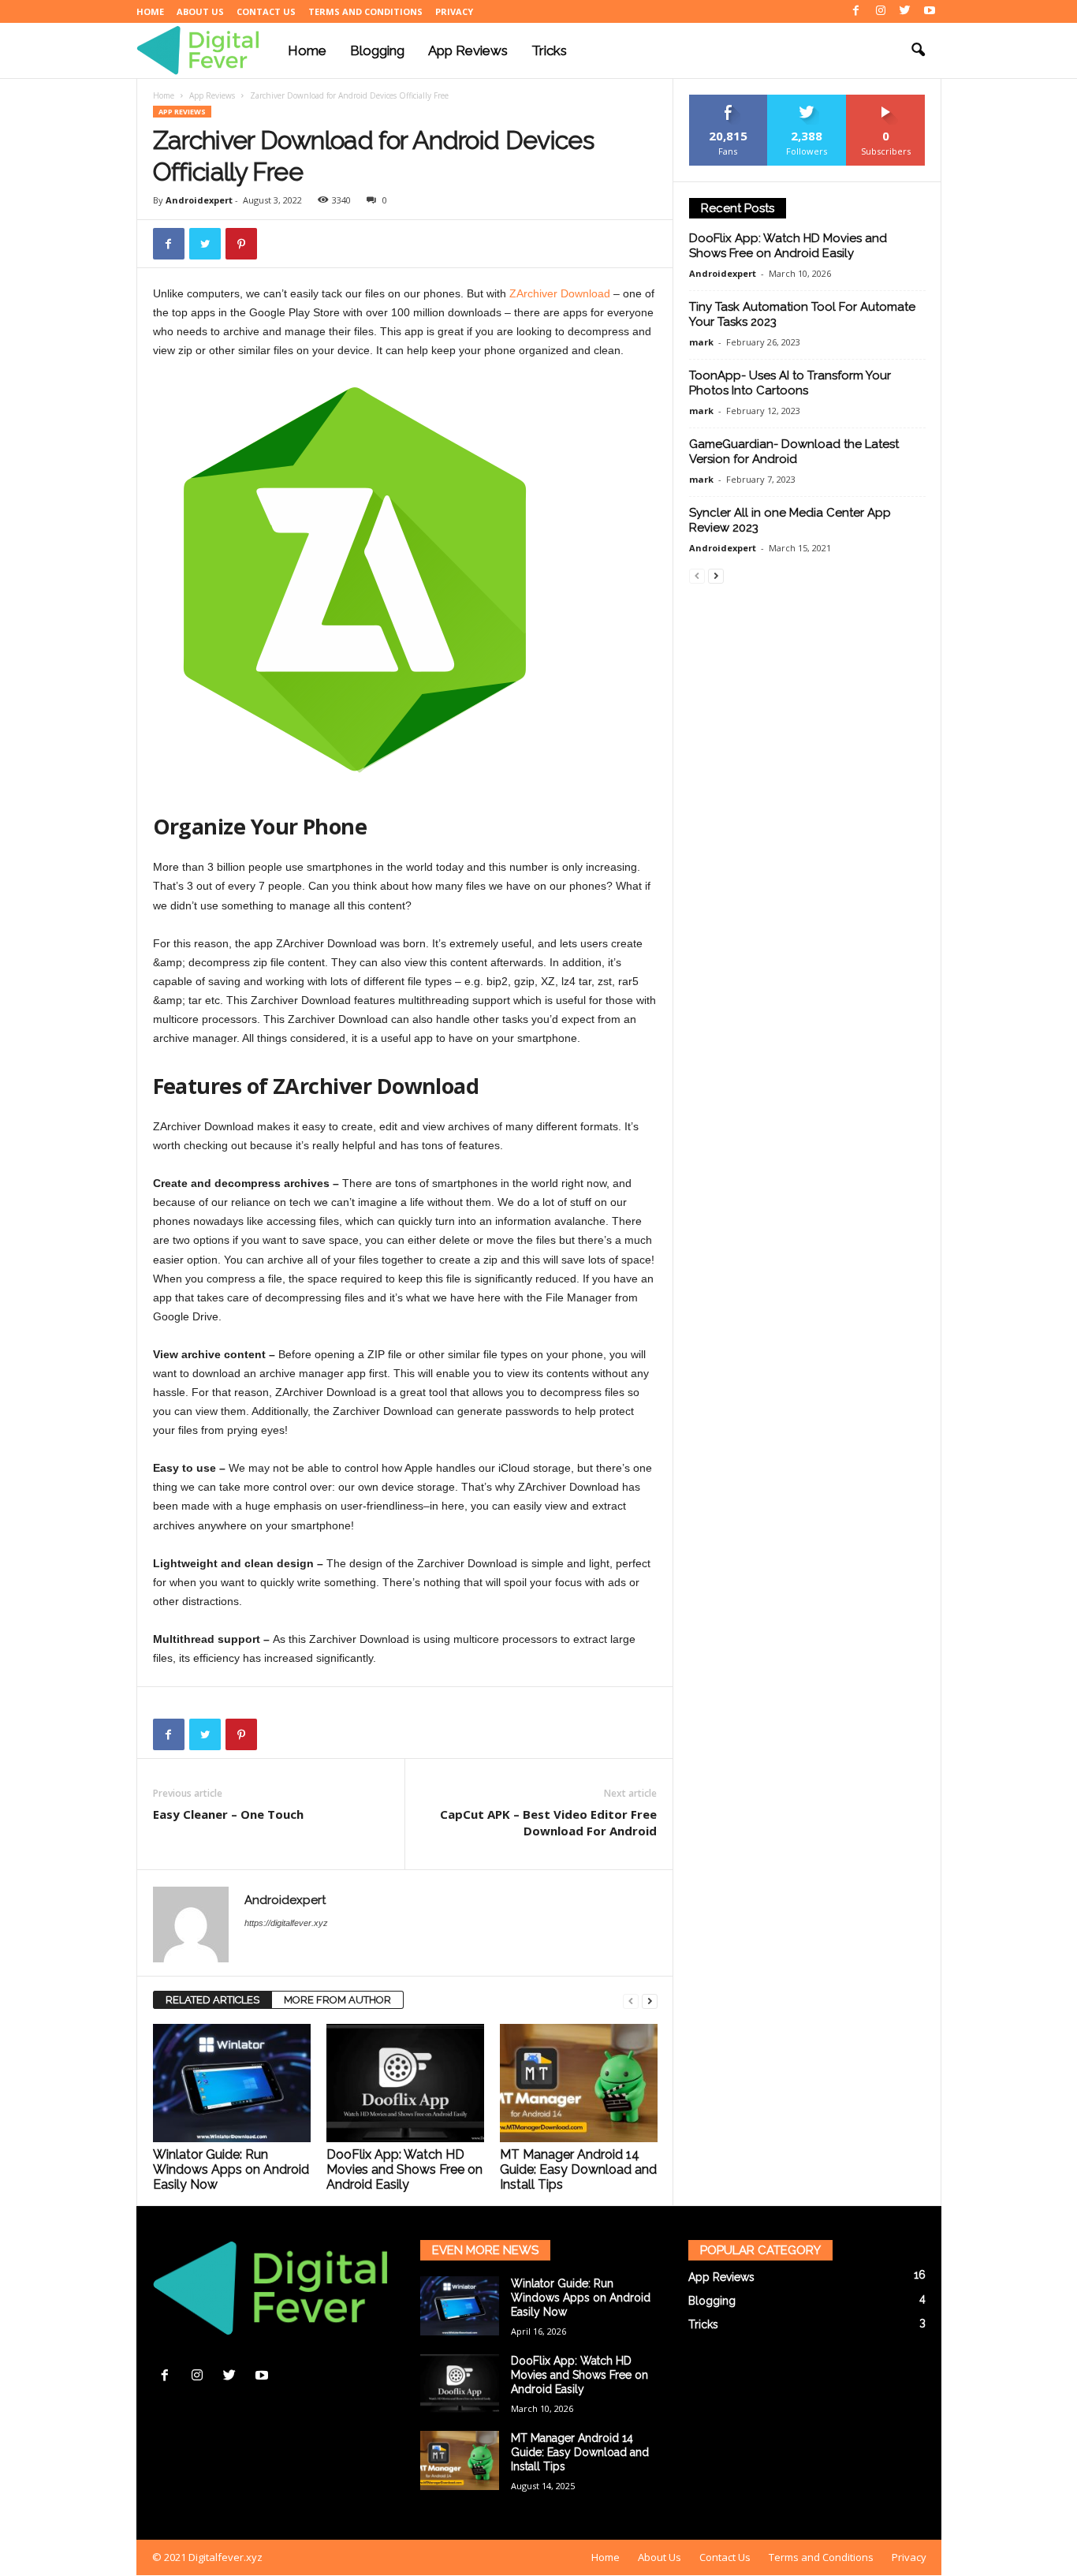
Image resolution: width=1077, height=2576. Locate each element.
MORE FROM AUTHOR (337, 2000)
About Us (200, 11)
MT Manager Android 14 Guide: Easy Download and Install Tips (578, 2169)
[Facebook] (856, 11)
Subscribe (886, 101)
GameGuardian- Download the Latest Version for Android (794, 452)
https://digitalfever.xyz (286, 1923)
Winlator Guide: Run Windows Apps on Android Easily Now (231, 2169)
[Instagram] (881, 11)
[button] (918, 50)
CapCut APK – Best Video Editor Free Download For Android (548, 1822)
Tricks (549, 50)
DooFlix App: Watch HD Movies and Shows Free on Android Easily (404, 2169)
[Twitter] (905, 11)
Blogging (377, 50)
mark (701, 342)
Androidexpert (199, 200)
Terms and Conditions (365, 11)
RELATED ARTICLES (212, 2000)
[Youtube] (930, 11)
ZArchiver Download (560, 293)
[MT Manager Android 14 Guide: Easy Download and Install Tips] (579, 2083)
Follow (807, 101)
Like (728, 101)
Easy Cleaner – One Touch (228, 1814)
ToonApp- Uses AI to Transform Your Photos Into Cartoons (790, 383)
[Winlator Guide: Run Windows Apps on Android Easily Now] (232, 2083)
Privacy (454, 11)
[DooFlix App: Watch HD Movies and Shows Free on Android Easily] (405, 2083)
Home (150, 11)
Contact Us (266, 11)
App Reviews (468, 50)
